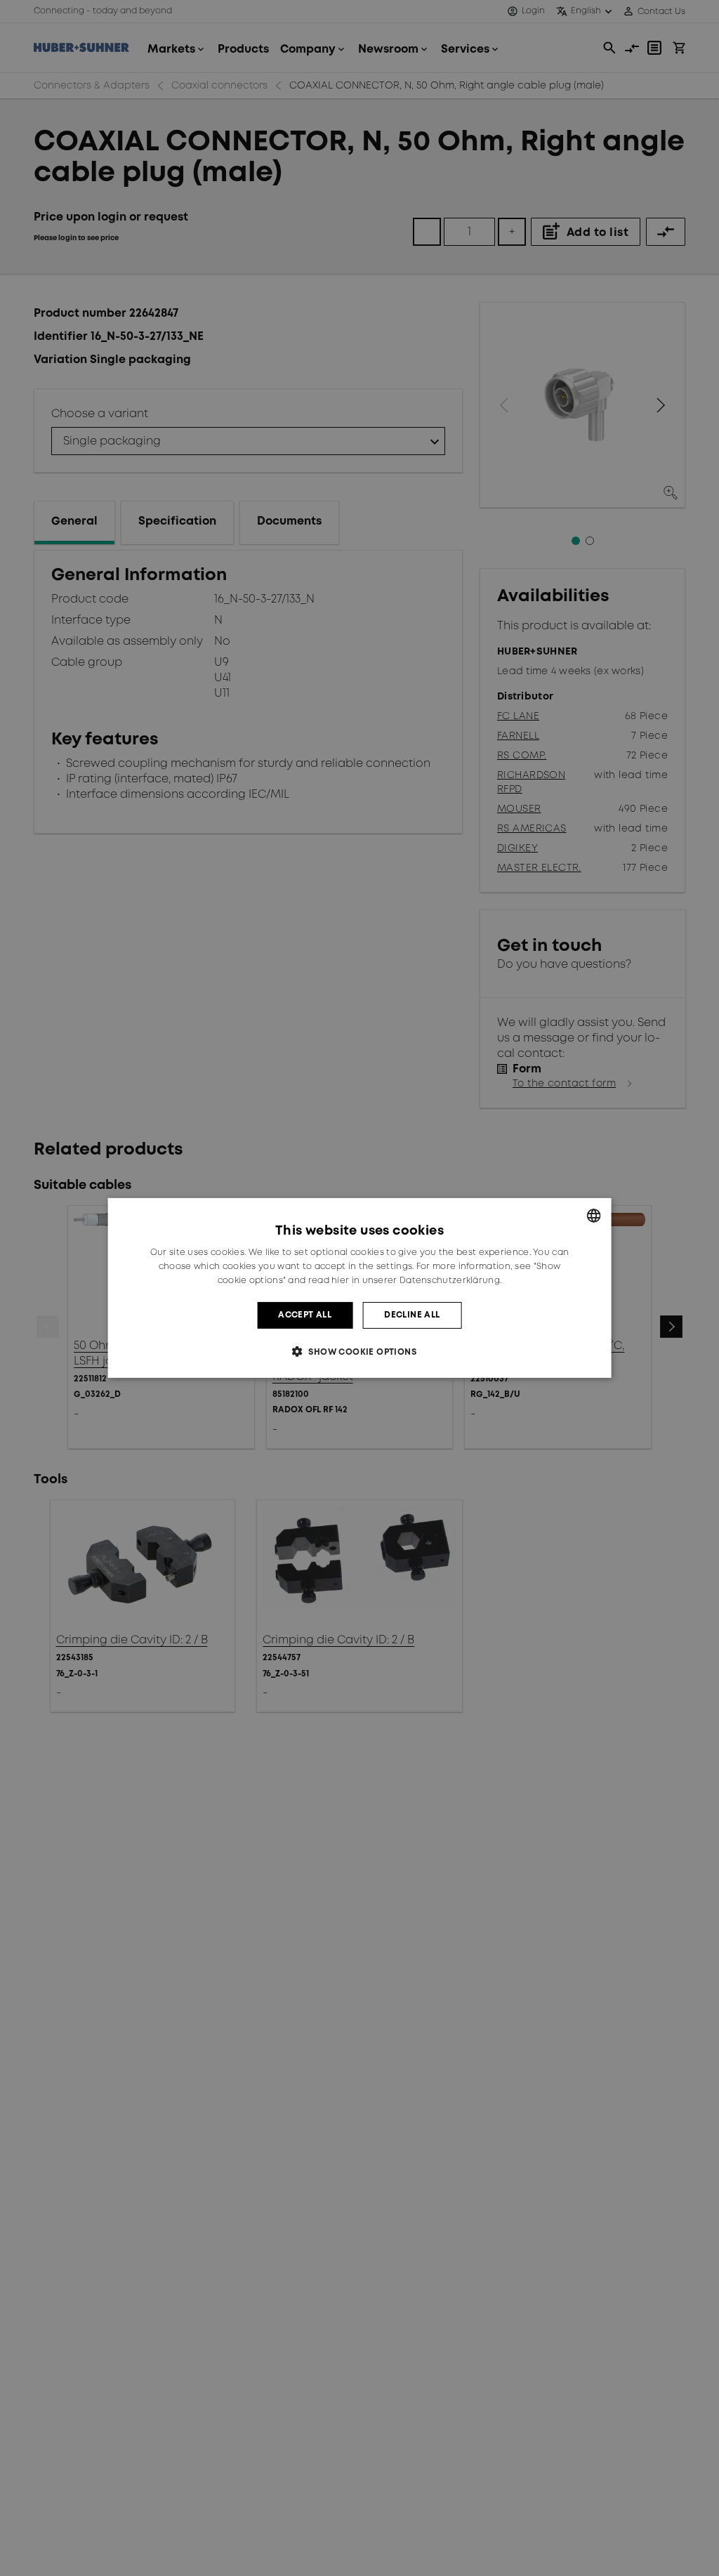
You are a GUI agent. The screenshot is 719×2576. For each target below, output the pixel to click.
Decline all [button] (412, 1315)
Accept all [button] (305, 1315)
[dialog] (360, 1288)
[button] (359, 1352)
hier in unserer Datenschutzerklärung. (416, 1281)
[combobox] (593, 1216)
